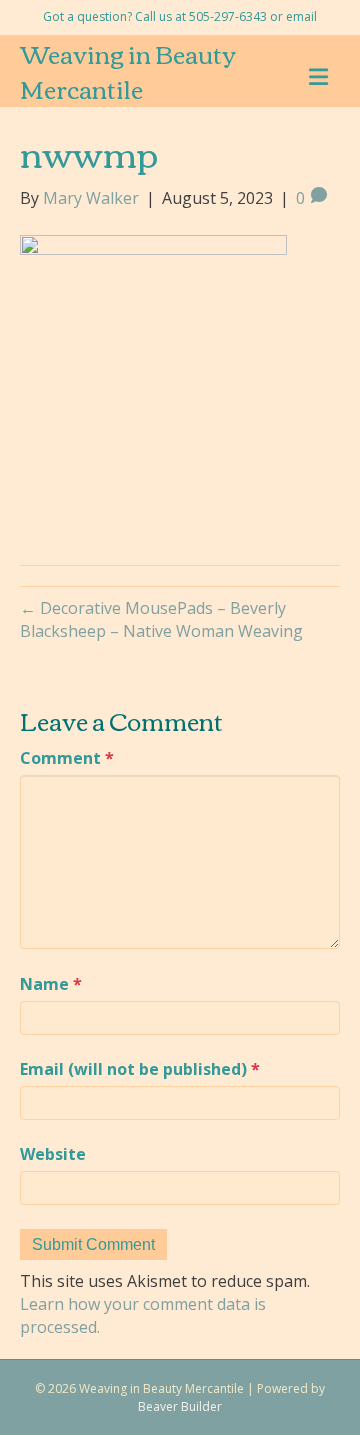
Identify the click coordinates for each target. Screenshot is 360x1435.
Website (53, 1154)
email (301, 16)
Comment (67, 758)
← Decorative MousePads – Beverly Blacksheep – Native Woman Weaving (161, 619)
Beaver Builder (180, 1406)
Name (51, 984)
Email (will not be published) (140, 1069)
